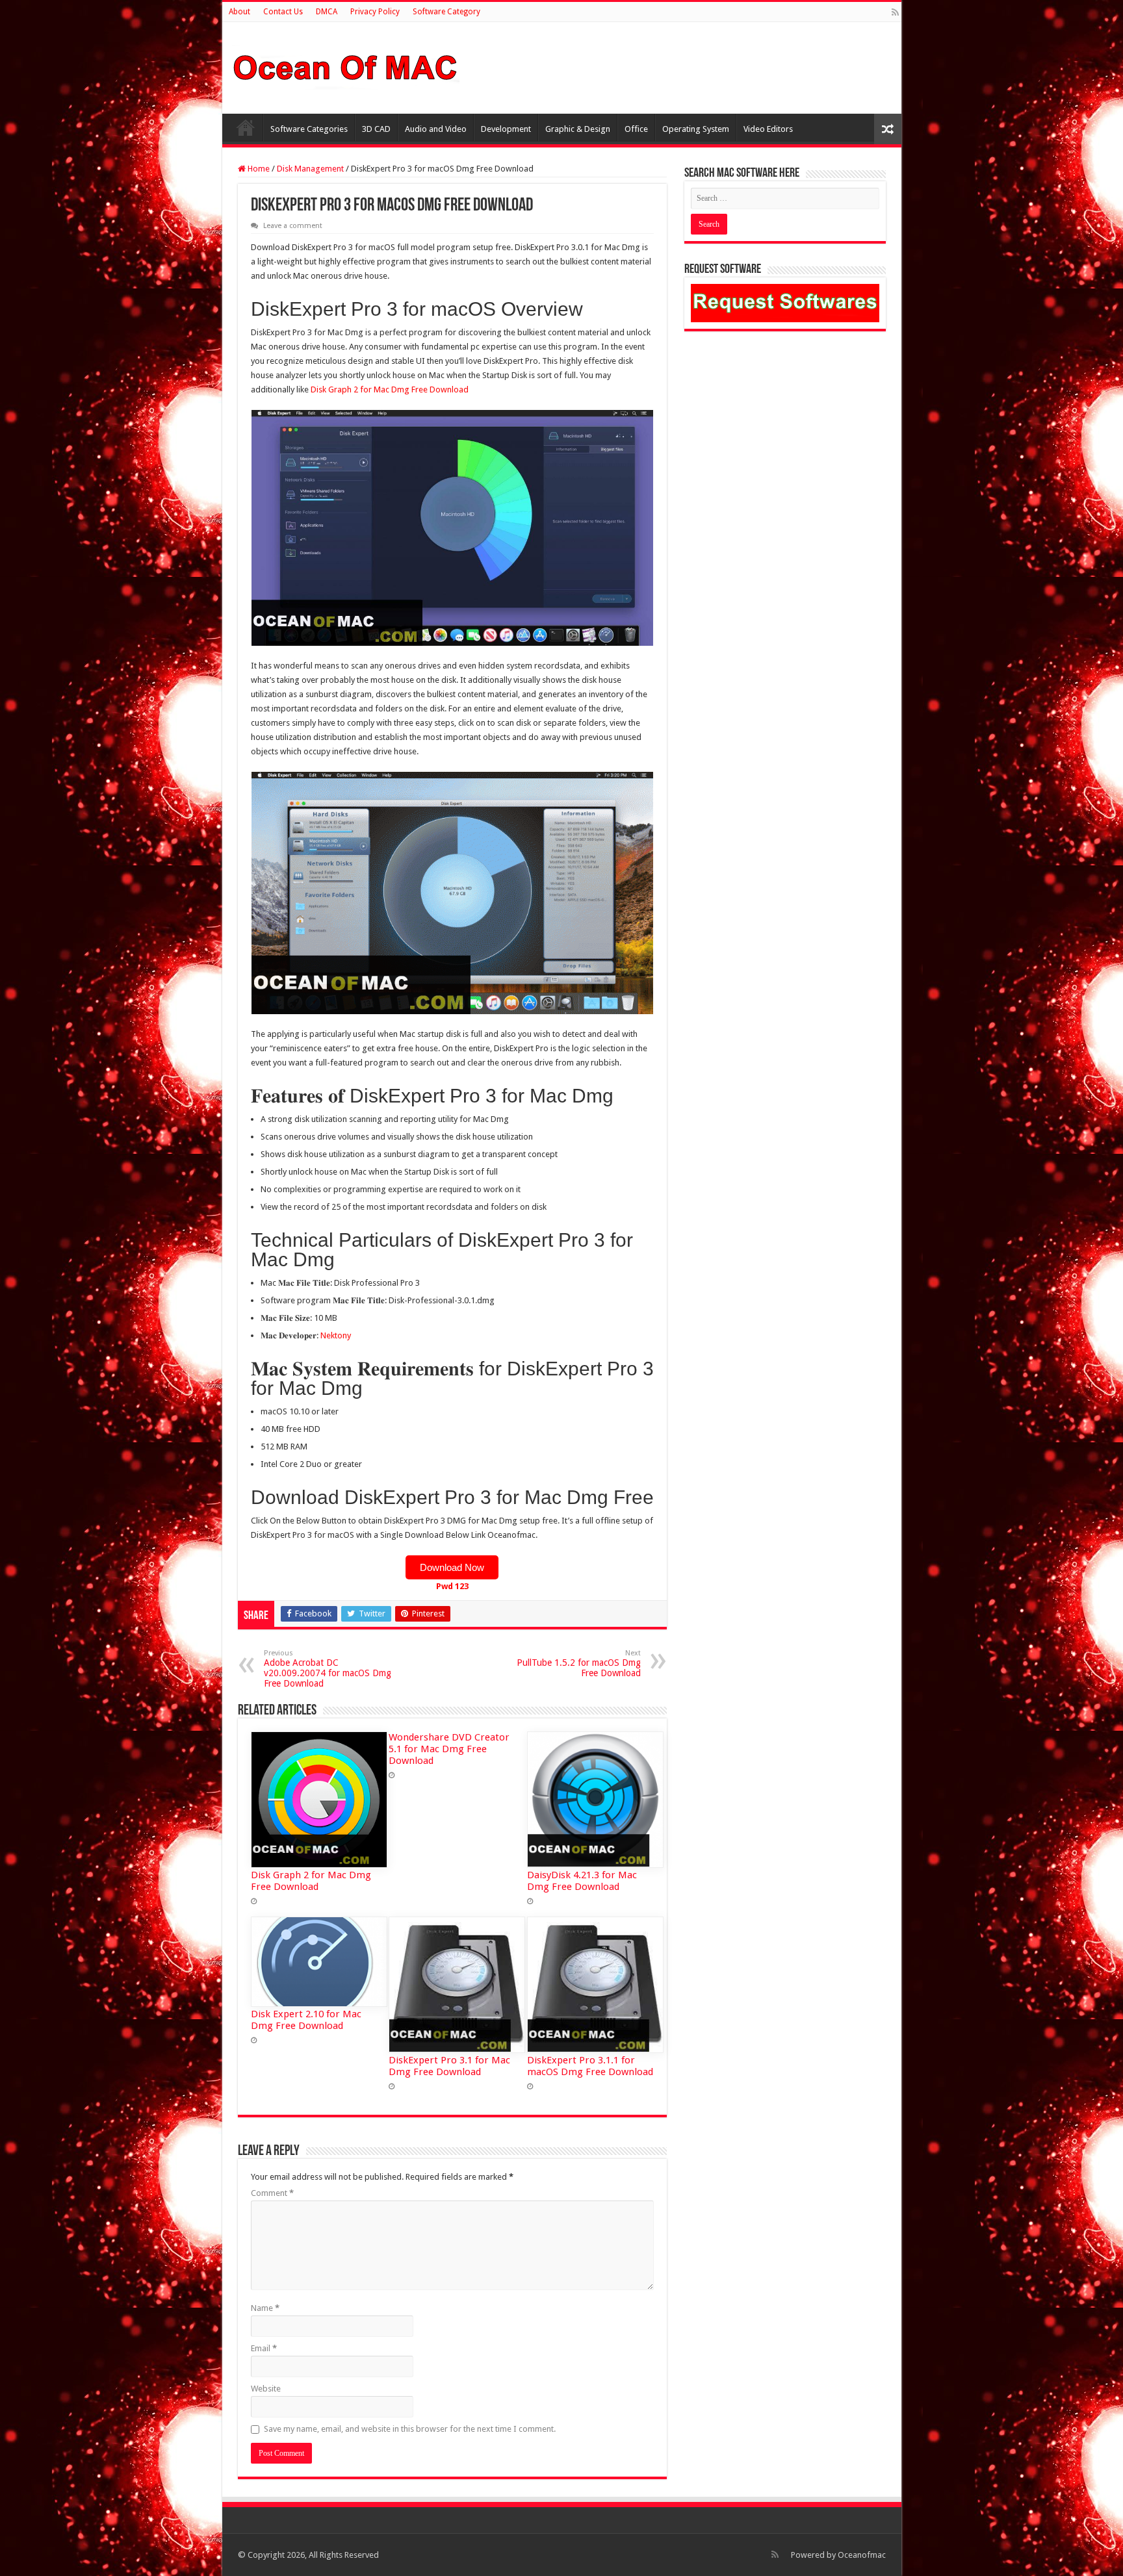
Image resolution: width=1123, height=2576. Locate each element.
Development (506, 129)
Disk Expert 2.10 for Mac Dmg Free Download (306, 2020)
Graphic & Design (578, 129)
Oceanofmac (862, 2555)
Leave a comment (293, 226)
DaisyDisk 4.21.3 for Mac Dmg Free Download (582, 1881)
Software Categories (309, 129)
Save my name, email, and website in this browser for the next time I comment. (410, 2429)
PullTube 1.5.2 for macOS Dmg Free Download (579, 1664)
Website (266, 2389)
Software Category (446, 12)
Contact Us (283, 12)
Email (264, 2348)
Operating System (696, 129)
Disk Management (310, 169)
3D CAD (376, 129)
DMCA (327, 12)
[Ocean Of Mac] (346, 66)
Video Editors (768, 129)
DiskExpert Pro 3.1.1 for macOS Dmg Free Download (590, 2066)
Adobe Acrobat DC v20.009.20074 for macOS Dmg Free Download (328, 1669)
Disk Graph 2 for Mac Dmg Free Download (390, 389)
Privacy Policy (375, 12)
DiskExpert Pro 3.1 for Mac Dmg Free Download (449, 2066)
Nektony (336, 1335)
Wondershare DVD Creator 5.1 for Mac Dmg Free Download (449, 1749)
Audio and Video (436, 129)
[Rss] (895, 12)
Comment (272, 2193)
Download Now (452, 1567)
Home (246, 127)
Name (265, 2308)
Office (636, 129)
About (239, 12)
